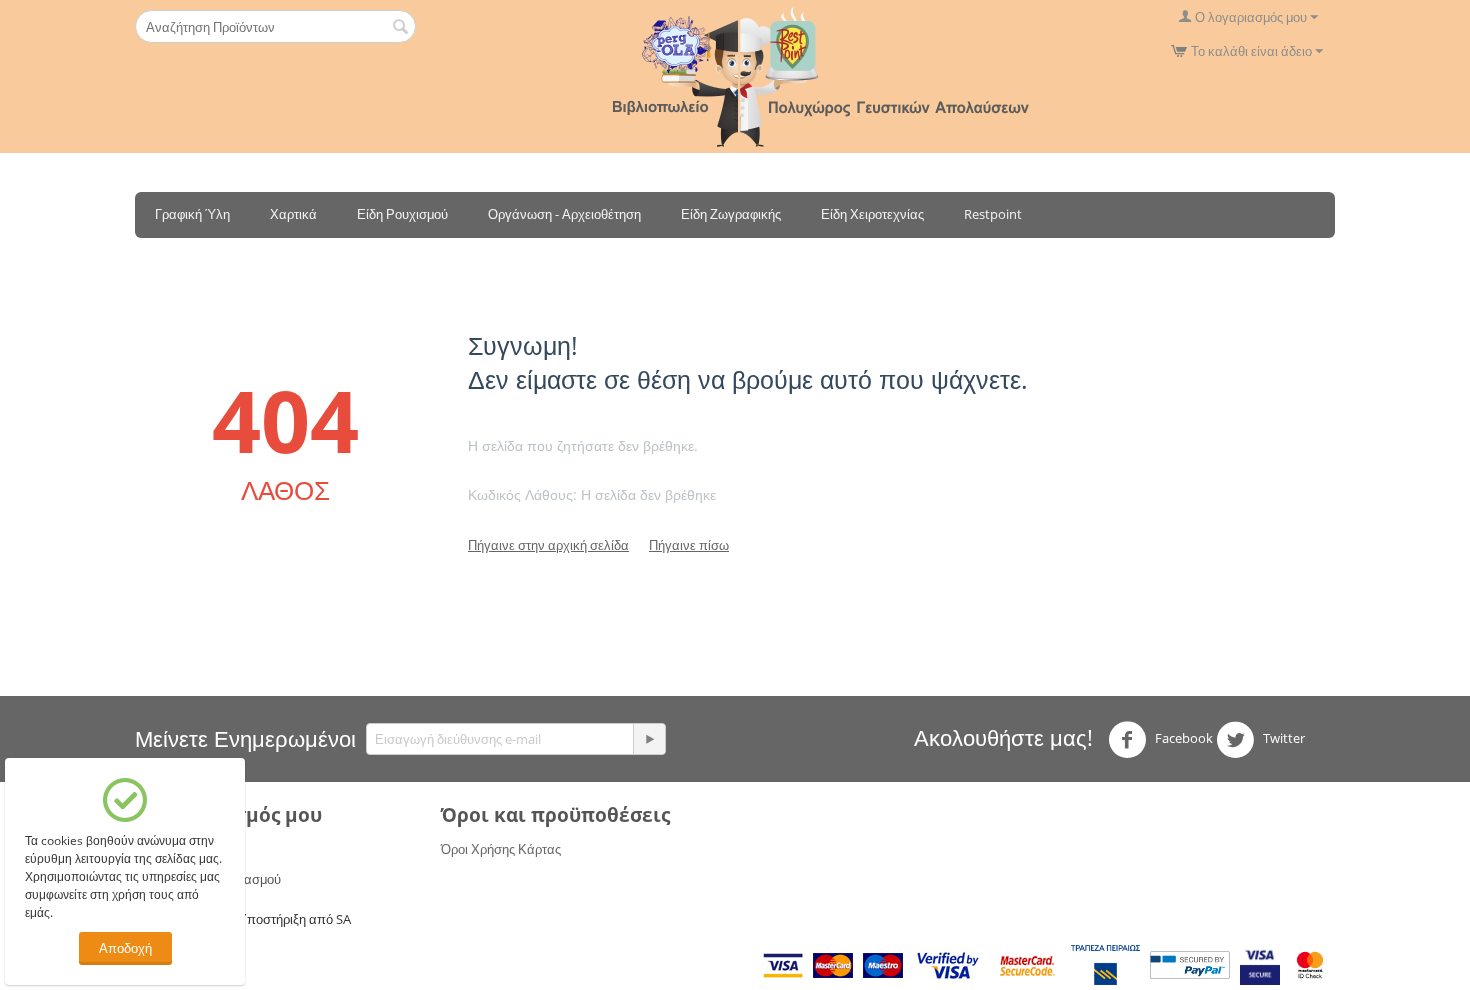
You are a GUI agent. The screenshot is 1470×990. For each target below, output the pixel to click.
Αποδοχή (125, 948)
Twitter (1282, 738)
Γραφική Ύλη (192, 214)
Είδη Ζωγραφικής (731, 214)
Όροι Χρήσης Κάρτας (501, 849)
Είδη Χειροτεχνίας (872, 214)
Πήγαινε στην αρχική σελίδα (548, 545)
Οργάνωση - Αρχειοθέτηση (564, 214)
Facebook (1182, 738)
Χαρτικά (293, 214)
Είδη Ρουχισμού (402, 214)
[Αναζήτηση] (401, 28)
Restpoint (993, 214)
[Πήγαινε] (649, 739)
